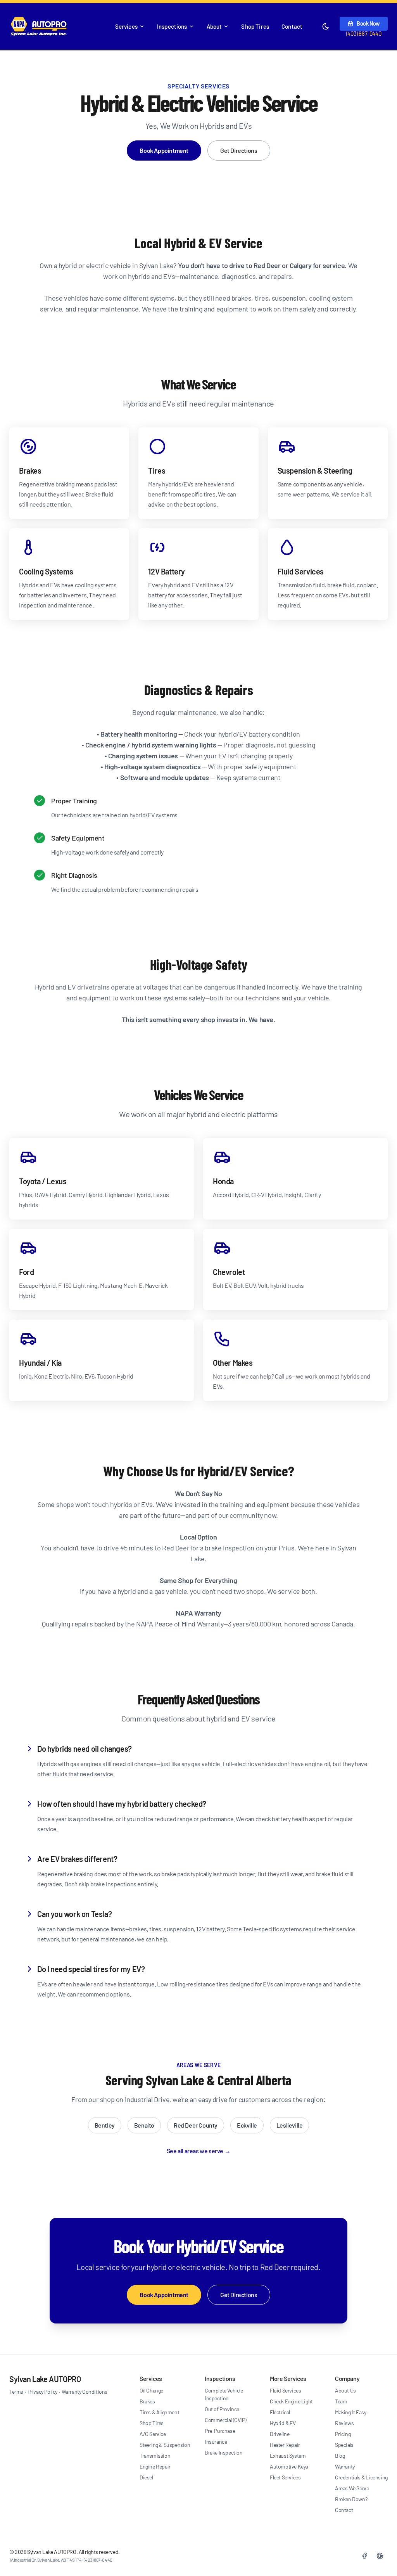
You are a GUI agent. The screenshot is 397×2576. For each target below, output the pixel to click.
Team (341, 2401)
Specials (344, 2445)
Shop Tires (255, 26)
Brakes (147, 2401)
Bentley (105, 2125)
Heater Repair (285, 2445)
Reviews (344, 2423)
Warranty (345, 2466)
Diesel (146, 2477)
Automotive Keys (289, 2466)
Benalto (144, 2125)
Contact (292, 26)
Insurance (216, 2442)
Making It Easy (350, 2412)
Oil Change (151, 2390)
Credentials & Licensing (361, 2477)
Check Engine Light (291, 2401)
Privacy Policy (42, 2392)
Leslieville (290, 2125)
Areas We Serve (352, 2488)
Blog (340, 2456)
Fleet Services (285, 2477)
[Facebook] (364, 2556)
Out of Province (222, 2409)
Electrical (280, 2412)
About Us (345, 2390)
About (214, 26)
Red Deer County (196, 2125)
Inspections (172, 26)
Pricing (343, 2434)
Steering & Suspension (165, 2445)
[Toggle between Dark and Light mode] (326, 26)
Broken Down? (351, 2499)
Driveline (280, 2434)
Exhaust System (288, 2456)
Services (126, 26)
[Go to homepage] (39, 26)
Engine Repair (155, 2466)
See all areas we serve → (198, 2151)
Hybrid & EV (283, 2423)
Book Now (368, 23)
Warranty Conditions (85, 2392)
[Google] (380, 2556)
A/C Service (153, 2434)
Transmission (155, 2456)
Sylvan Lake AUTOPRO (45, 2379)
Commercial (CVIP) (225, 2420)
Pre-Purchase (220, 2431)
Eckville (247, 2125)
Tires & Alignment (159, 2412)
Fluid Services (285, 2390)
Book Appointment (164, 150)
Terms (16, 2392)
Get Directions (239, 150)
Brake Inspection (224, 2452)
